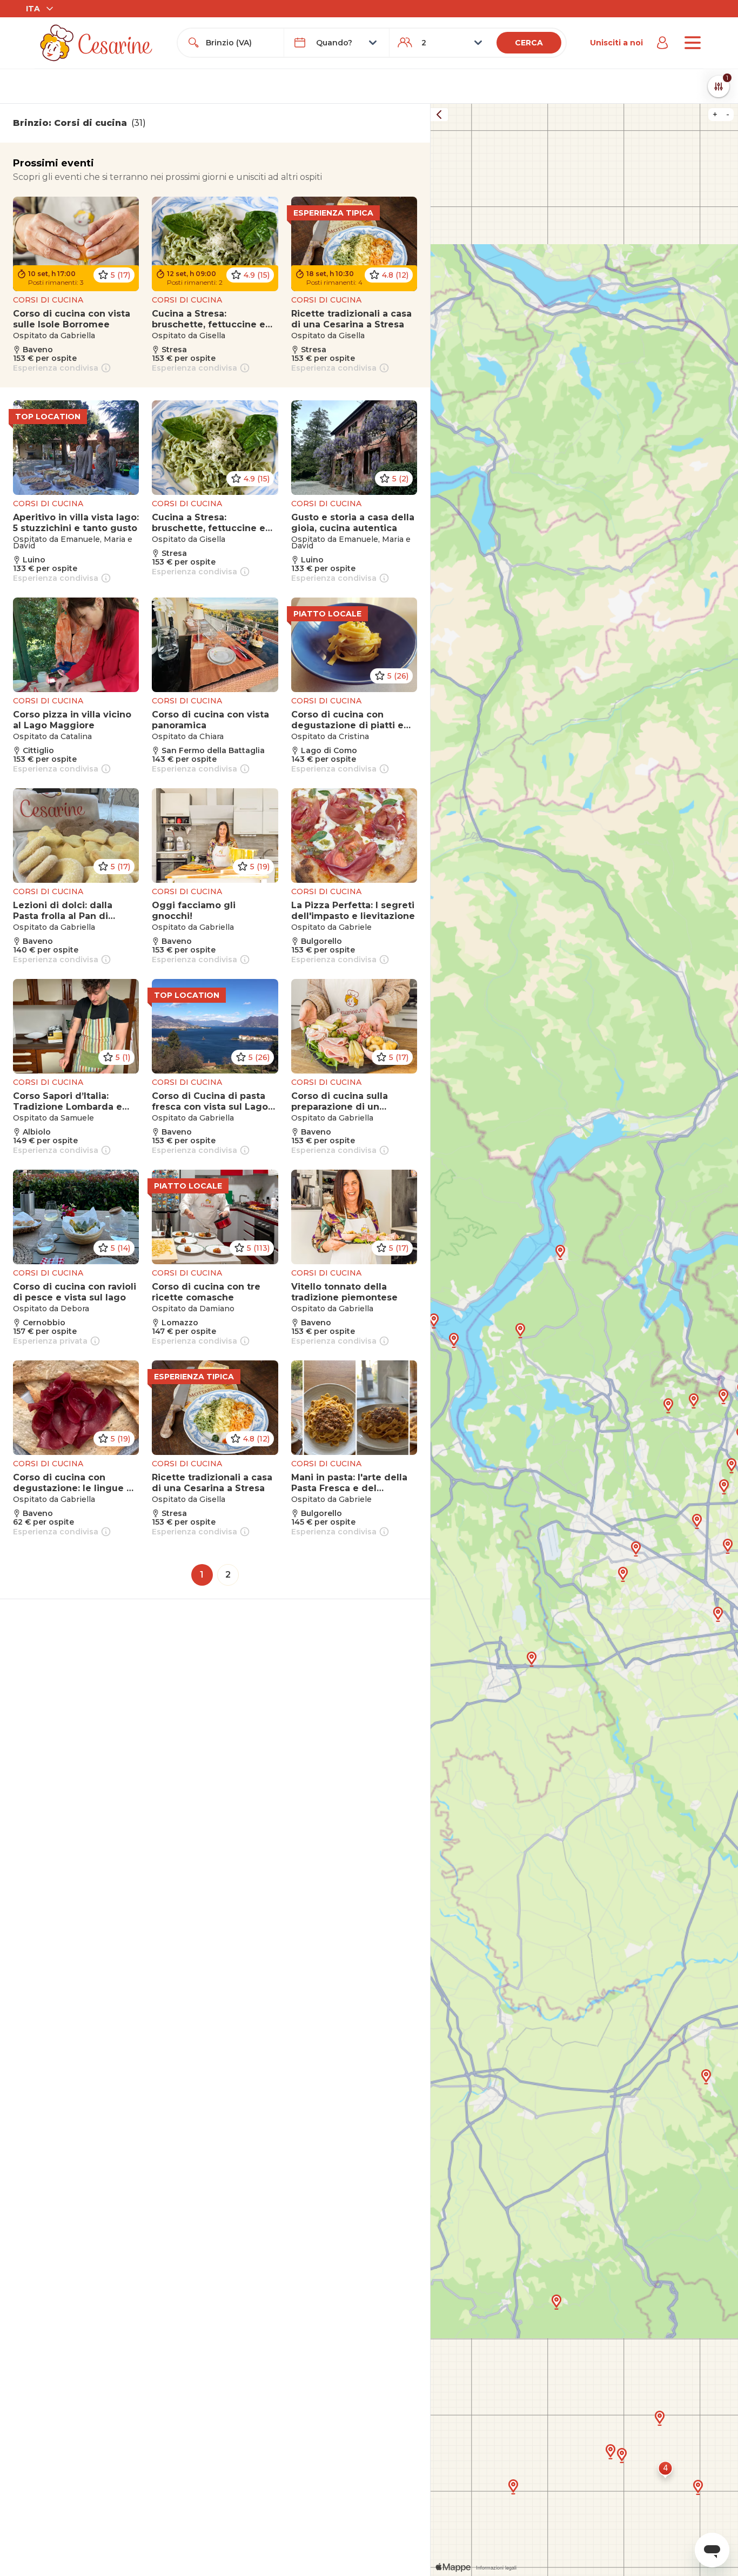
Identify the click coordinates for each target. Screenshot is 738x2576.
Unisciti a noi (616, 43)
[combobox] (240, 43)
